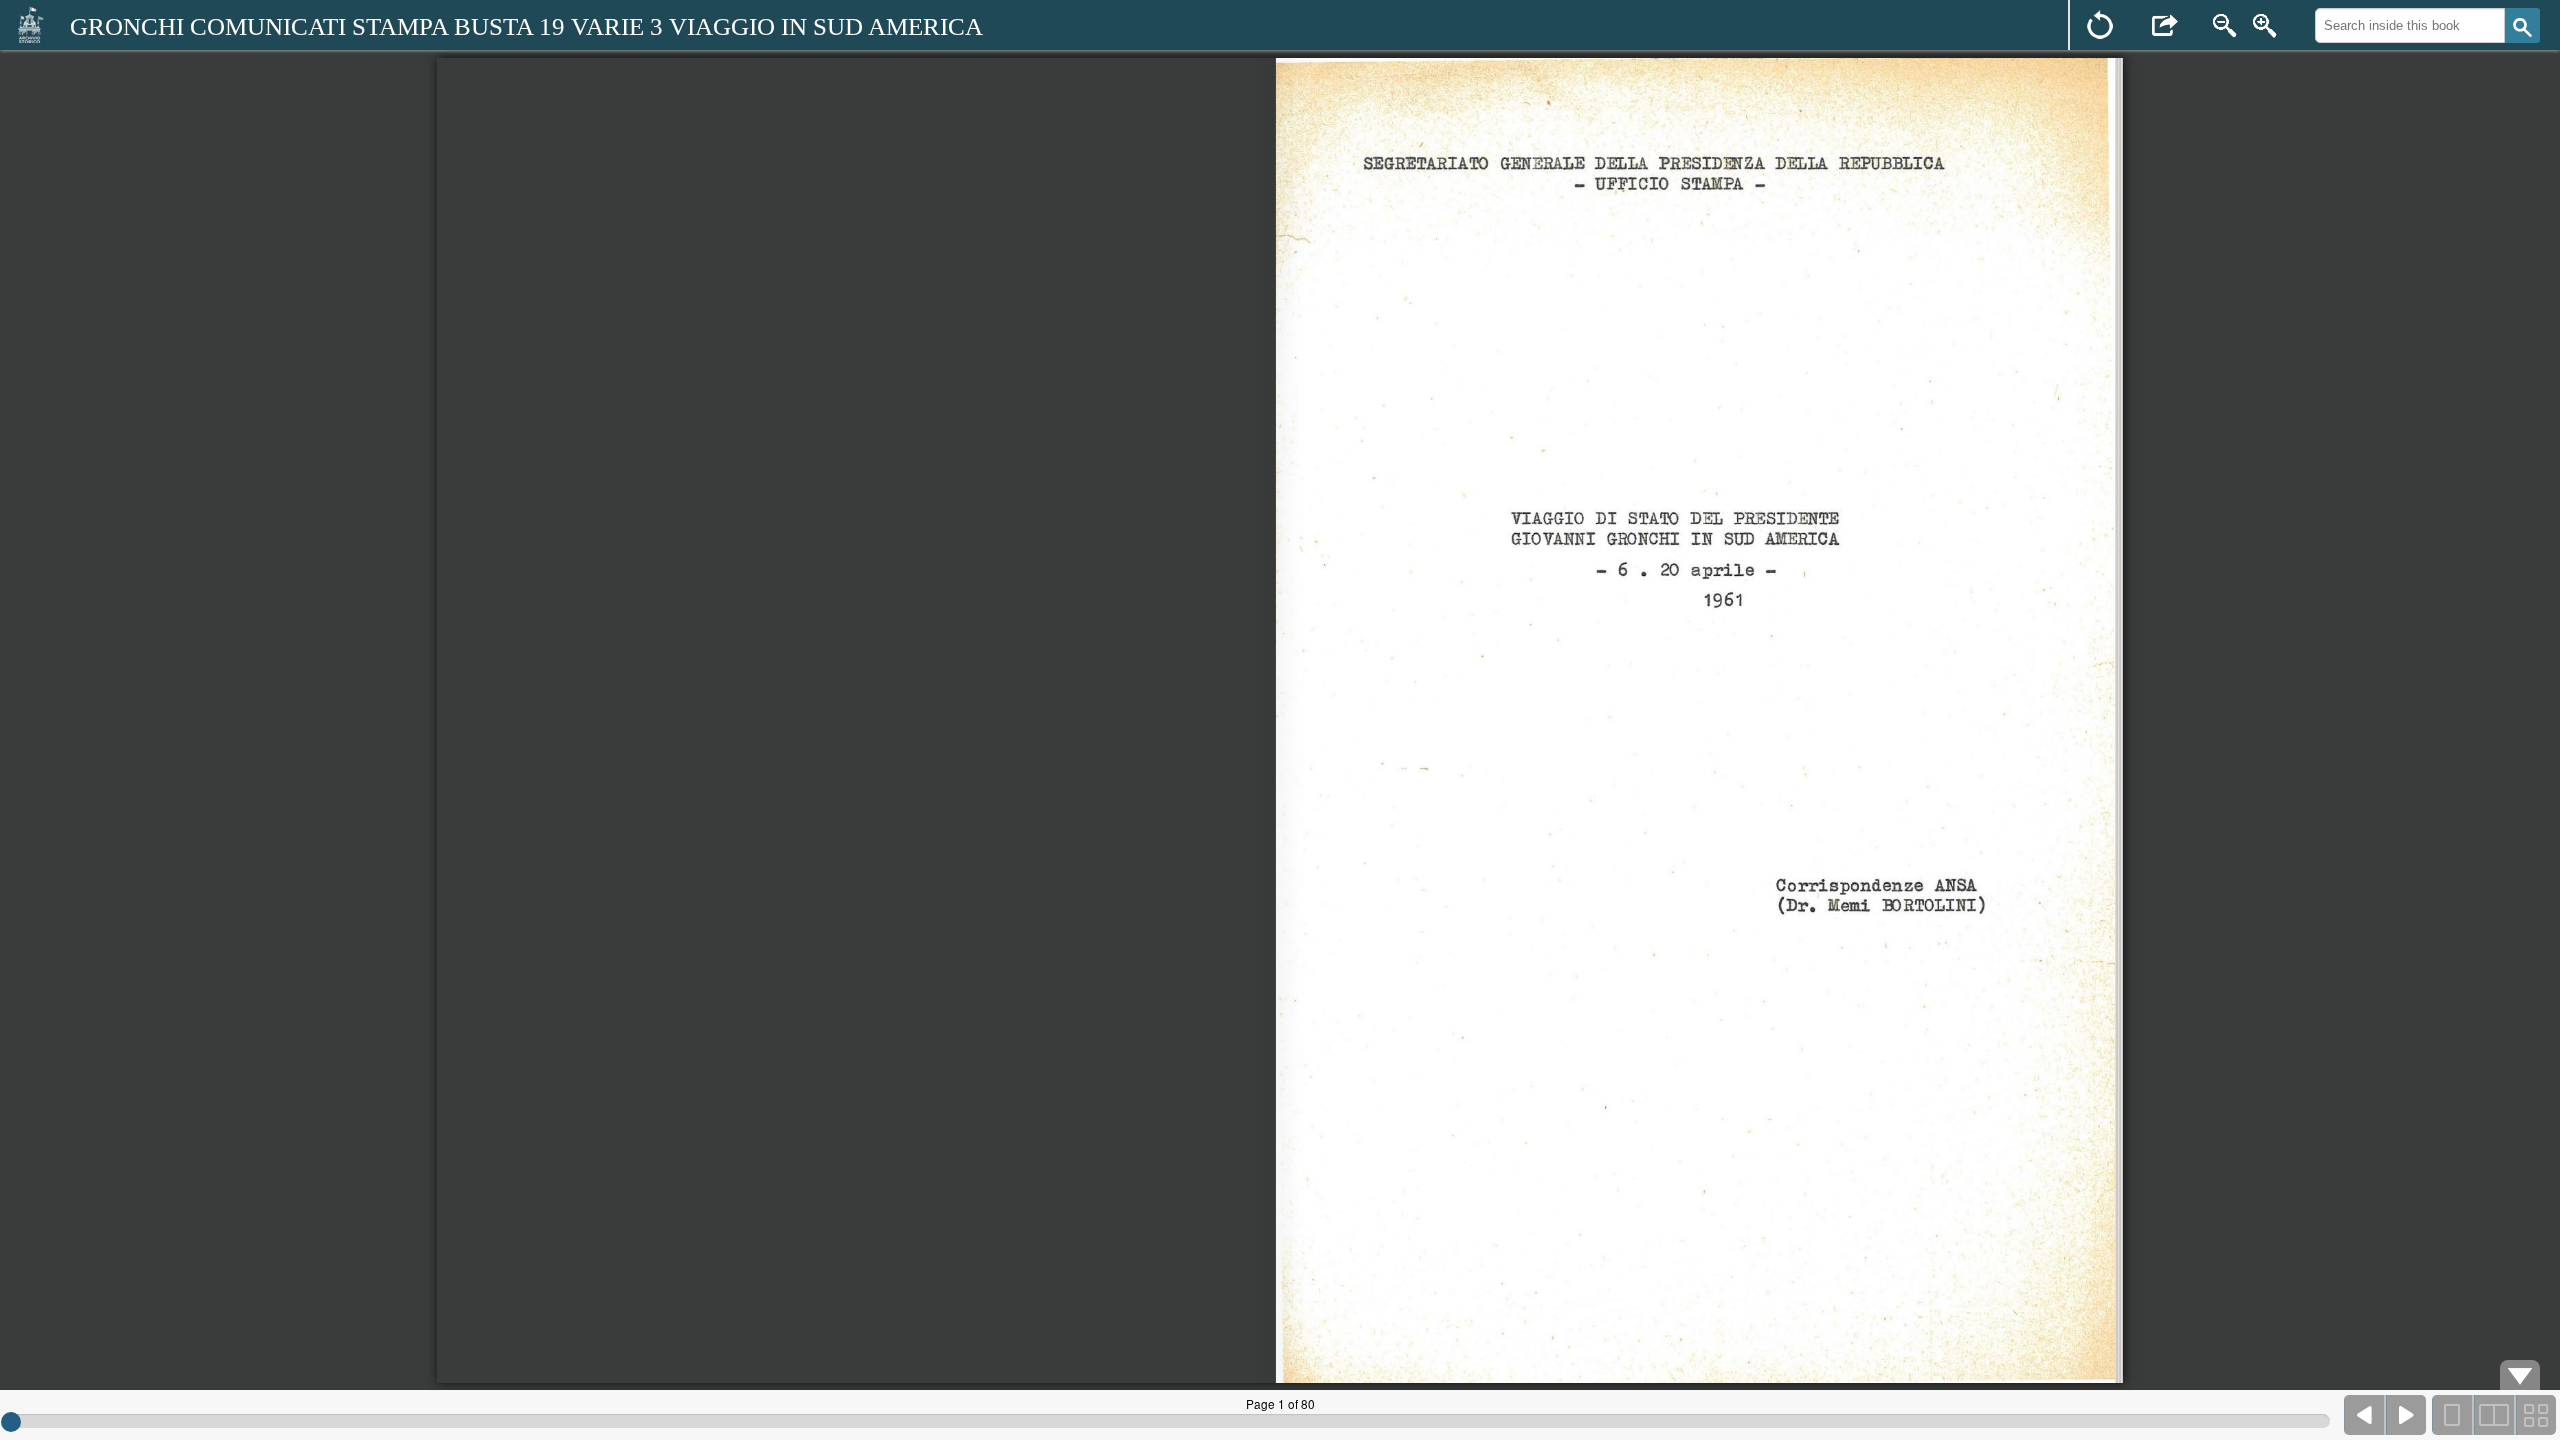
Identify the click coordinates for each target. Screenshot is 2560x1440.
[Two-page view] (2494, 1415)
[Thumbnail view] (2535, 1415)
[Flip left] (2365, 1415)
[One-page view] (2453, 1415)
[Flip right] (2406, 1415)
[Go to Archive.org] (30, 24)
